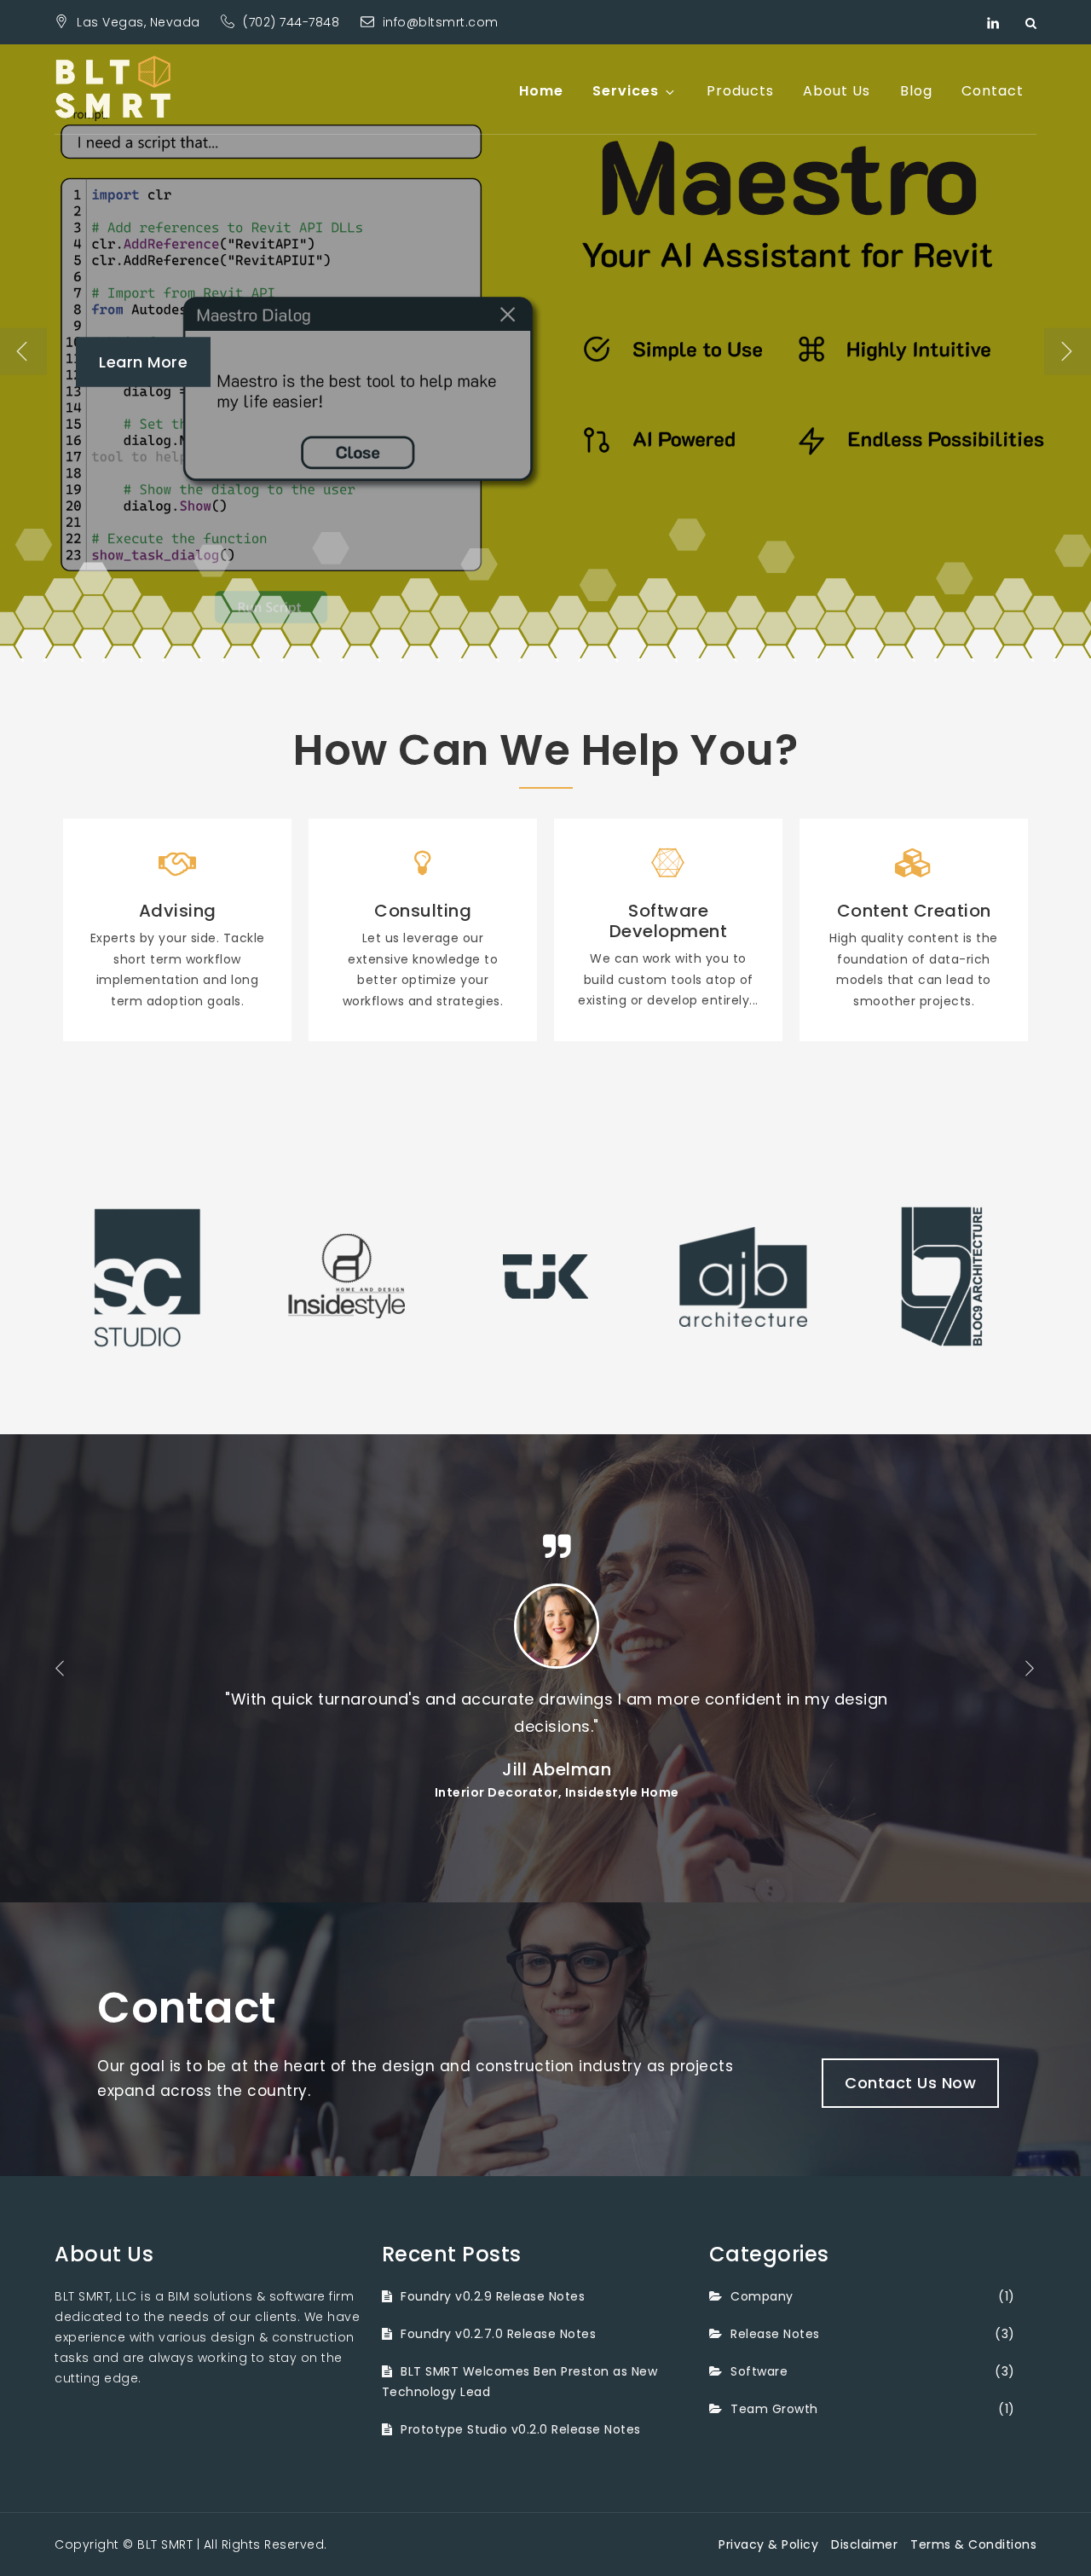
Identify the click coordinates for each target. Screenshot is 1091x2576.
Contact (993, 91)
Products (740, 91)
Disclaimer (864, 2544)
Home (541, 91)
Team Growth (774, 2409)
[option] (545, 351)
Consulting (423, 911)
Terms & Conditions (973, 2544)
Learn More (143, 362)
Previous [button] (23, 352)
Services (626, 91)
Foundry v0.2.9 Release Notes (493, 2296)
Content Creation (914, 911)
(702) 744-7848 (293, 22)
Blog (916, 91)
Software (759, 2371)
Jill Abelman (545, 1769)
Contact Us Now (910, 2083)
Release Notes (775, 2334)
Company (762, 2296)
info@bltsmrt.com (441, 22)
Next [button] (1068, 352)
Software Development (669, 921)
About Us (837, 91)
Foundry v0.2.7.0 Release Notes (498, 2334)
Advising (178, 911)
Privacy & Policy (768, 2544)
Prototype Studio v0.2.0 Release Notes (521, 2429)
